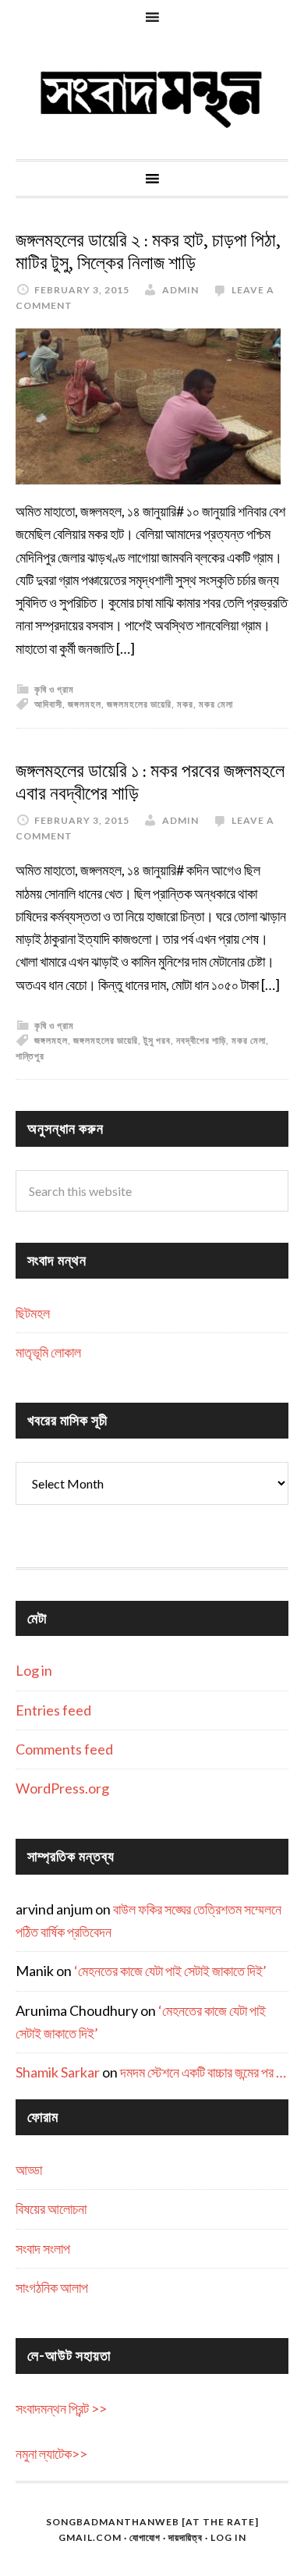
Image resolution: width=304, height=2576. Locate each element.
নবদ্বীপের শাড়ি (201, 1040)
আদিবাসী (48, 704)
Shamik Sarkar (58, 2072)
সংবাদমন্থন (152, 97)
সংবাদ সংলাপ (43, 2248)
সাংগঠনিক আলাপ (52, 2287)
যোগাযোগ (145, 2537)
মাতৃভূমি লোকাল (48, 1352)
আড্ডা (29, 2170)
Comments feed (64, 1749)
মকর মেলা (216, 704)
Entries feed (53, 1710)
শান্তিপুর (30, 1056)
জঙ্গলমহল (85, 704)
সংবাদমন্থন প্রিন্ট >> (61, 2408)
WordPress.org (62, 1788)
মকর (185, 704)
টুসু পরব (157, 1040)
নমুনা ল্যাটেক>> (51, 2454)
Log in (34, 1670)
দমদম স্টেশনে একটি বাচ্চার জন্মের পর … (203, 2072)
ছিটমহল (33, 1313)
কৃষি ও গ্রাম (54, 689)
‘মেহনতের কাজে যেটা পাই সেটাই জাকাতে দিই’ (170, 1971)
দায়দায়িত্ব (186, 2537)
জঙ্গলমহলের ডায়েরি (139, 704)
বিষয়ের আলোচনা (51, 2209)
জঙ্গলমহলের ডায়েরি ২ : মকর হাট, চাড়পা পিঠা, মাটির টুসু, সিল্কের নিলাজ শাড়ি (148, 252)
